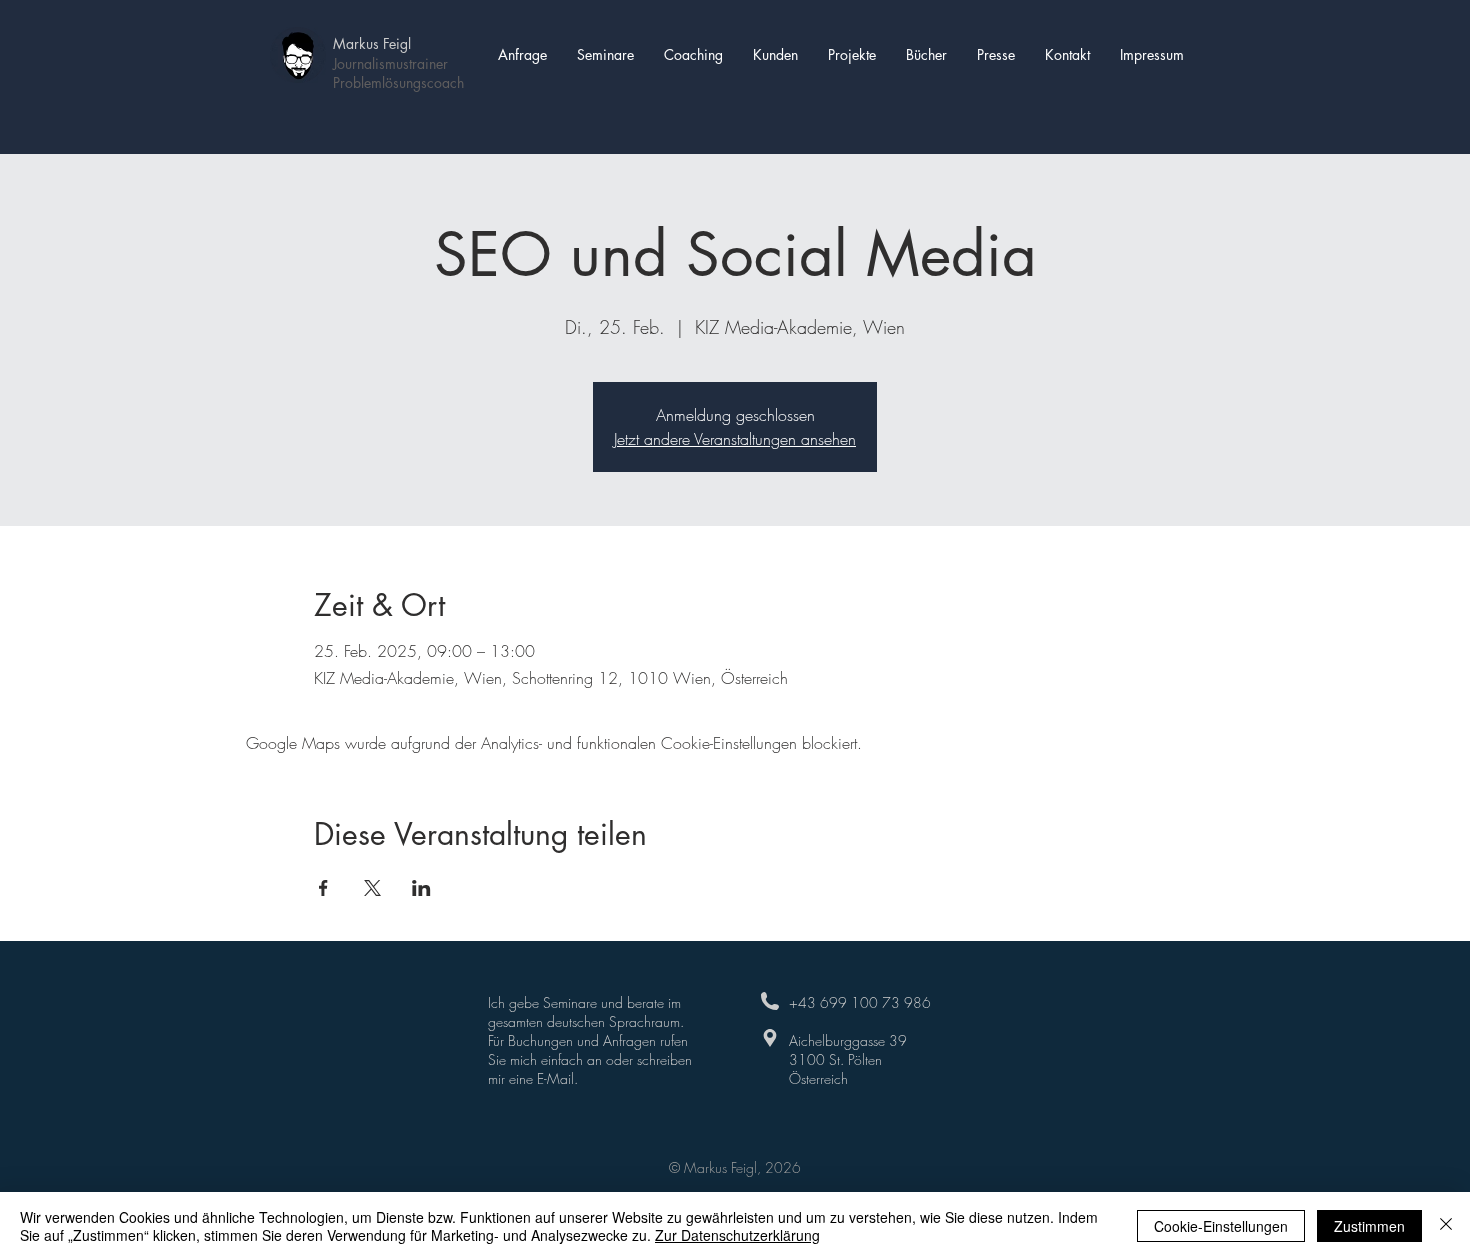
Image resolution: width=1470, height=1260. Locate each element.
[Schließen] (1446, 1226)
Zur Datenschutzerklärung (737, 1235)
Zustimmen (1369, 1226)
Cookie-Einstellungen (1221, 1226)
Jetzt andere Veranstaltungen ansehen (735, 439)
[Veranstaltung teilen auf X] (372, 888)
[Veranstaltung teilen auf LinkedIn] (421, 888)
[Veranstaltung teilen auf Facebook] (323, 888)
